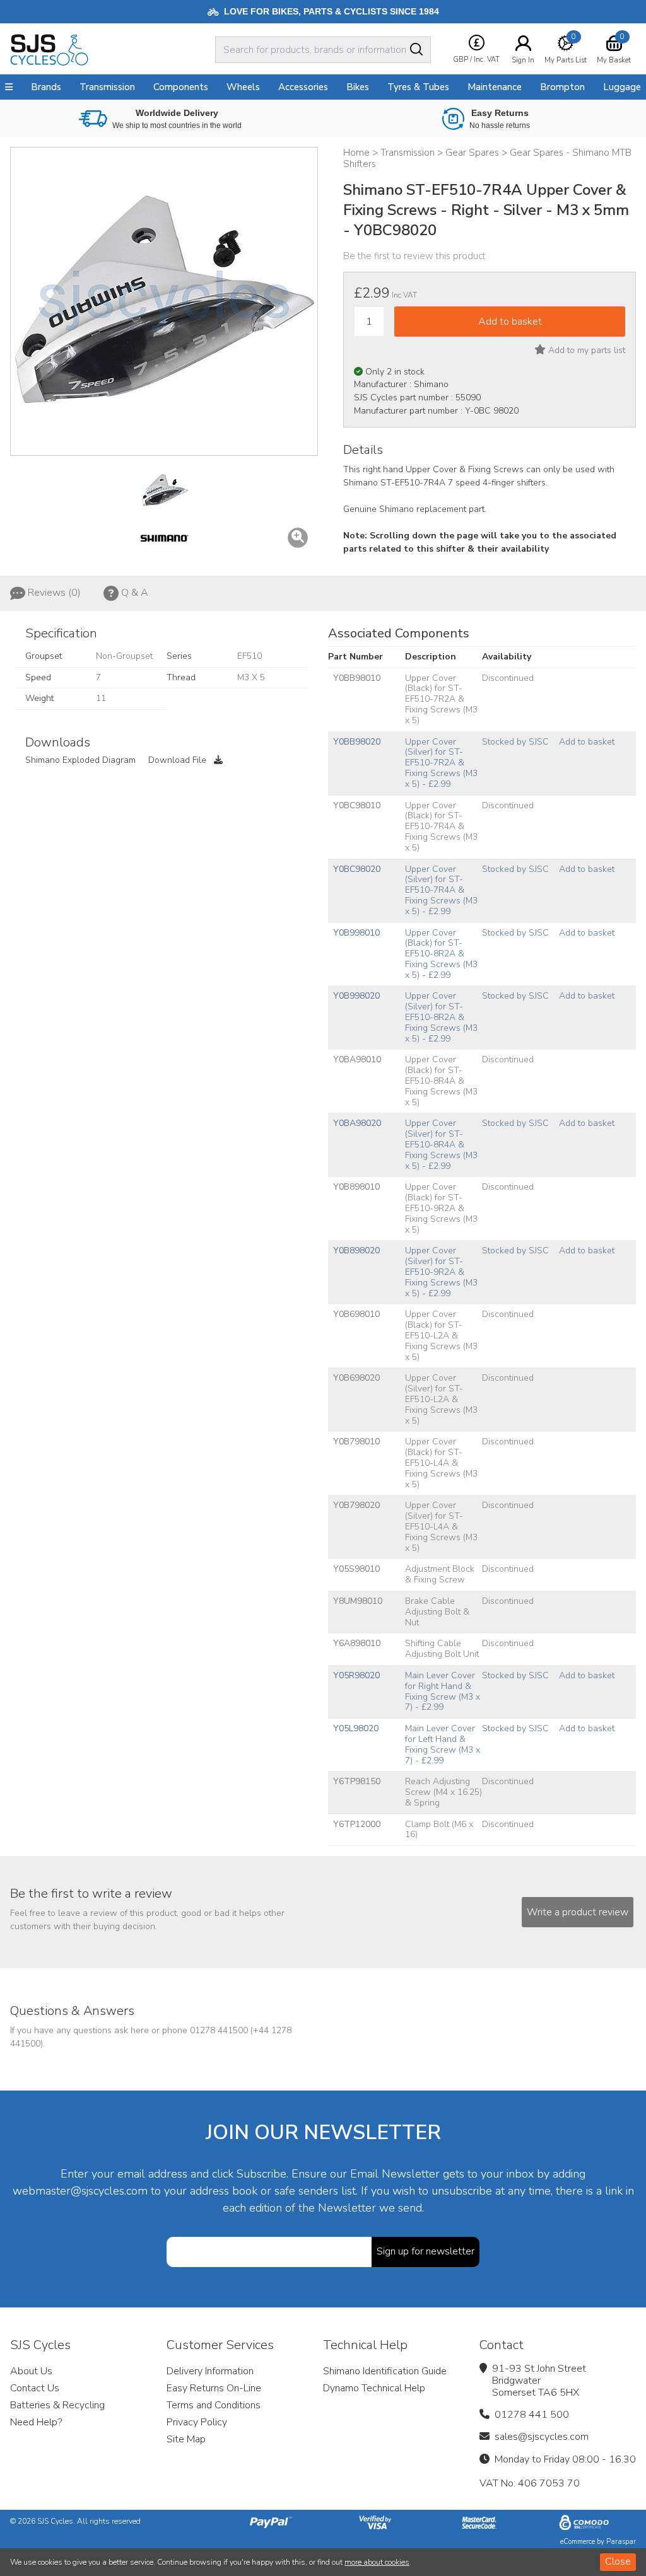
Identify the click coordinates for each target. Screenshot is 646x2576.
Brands (46, 87)
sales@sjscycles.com (542, 2437)
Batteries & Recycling (57, 2405)
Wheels (243, 87)
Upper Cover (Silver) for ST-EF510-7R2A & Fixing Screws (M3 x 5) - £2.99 (441, 763)
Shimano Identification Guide (385, 2371)
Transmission (107, 87)
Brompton (562, 87)
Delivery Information (210, 2371)
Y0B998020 (356, 996)
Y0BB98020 (357, 742)
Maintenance (495, 87)
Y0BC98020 (357, 869)
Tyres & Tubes (418, 87)
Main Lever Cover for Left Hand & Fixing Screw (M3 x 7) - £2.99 (443, 1744)
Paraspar (621, 2542)
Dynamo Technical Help (374, 2388)
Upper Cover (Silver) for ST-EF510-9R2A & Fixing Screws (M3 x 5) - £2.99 (441, 1272)
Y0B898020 (356, 1250)
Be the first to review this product (414, 256)
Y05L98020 (356, 1728)
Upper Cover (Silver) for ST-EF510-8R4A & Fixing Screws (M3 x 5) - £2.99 (441, 1144)
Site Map (186, 2439)
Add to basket (587, 742)
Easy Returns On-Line (214, 2388)
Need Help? (36, 2422)
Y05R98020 (356, 1675)
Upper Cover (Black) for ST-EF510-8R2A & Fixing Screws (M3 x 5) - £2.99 (441, 954)
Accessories (303, 87)
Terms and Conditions (214, 2405)
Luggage (622, 87)
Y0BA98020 (357, 1123)
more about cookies (377, 2562)
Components (181, 87)
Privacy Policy (197, 2422)
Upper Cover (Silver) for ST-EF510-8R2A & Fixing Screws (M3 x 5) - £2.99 (441, 1017)
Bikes (358, 87)
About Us (31, 2371)
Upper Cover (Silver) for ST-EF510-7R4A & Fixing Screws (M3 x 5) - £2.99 (441, 890)
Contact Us (35, 2388)
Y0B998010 (356, 933)
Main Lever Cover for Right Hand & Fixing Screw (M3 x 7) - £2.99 (443, 1691)
